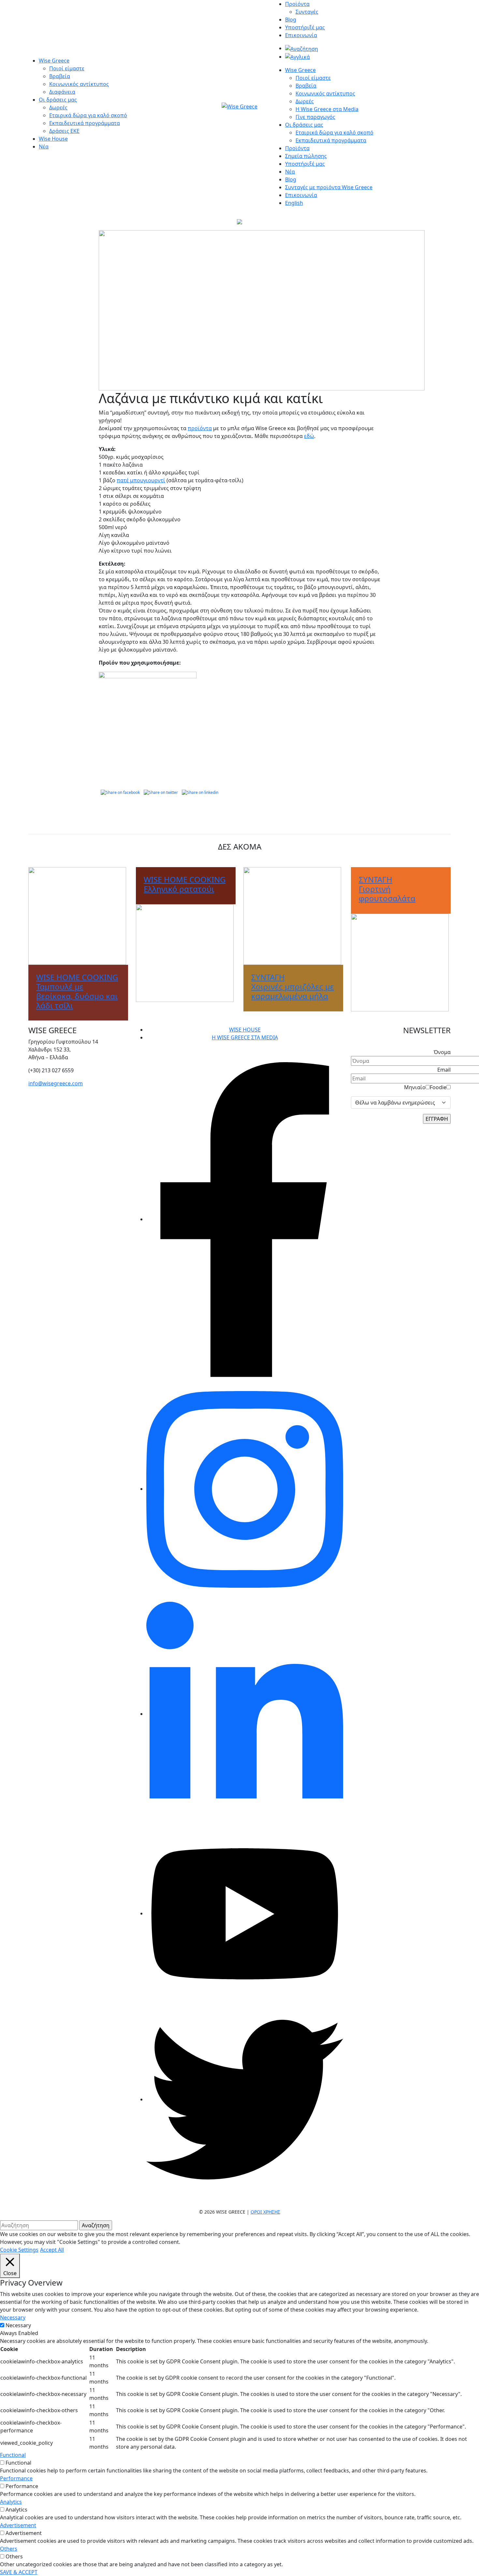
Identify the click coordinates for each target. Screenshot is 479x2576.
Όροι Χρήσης (265, 2212)
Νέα (44, 147)
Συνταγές (307, 12)
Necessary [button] (13, 2317)
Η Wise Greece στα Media (327, 109)
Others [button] (9, 2549)
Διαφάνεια (62, 92)
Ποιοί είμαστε (67, 68)
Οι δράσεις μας (58, 100)
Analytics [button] (11, 2502)
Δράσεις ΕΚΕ (64, 131)
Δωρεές (58, 107)
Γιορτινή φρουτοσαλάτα (387, 889)
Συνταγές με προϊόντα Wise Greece (329, 187)
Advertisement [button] (18, 2525)
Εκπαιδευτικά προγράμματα (85, 123)
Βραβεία (60, 76)
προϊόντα (200, 428)
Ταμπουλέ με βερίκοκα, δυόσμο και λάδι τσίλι (77, 991)
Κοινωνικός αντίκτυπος (79, 84)
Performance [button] (16, 2478)
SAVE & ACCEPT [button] (19, 2572)
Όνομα (442, 1052)
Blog (291, 20)
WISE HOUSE (245, 1030)
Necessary (18, 2325)
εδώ (309, 436)
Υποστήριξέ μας (305, 27)
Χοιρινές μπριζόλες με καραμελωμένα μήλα (293, 986)
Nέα (290, 172)
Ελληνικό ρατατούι (185, 884)
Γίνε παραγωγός (315, 117)
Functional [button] (13, 2455)
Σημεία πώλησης (306, 156)
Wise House (53, 139)
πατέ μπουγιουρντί (141, 480)
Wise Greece (54, 61)
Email (444, 1070)
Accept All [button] (52, 2250)
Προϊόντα (297, 4)
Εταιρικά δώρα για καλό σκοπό (88, 115)
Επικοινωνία (301, 35)
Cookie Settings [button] (19, 2250)
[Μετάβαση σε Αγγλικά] (298, 57)
